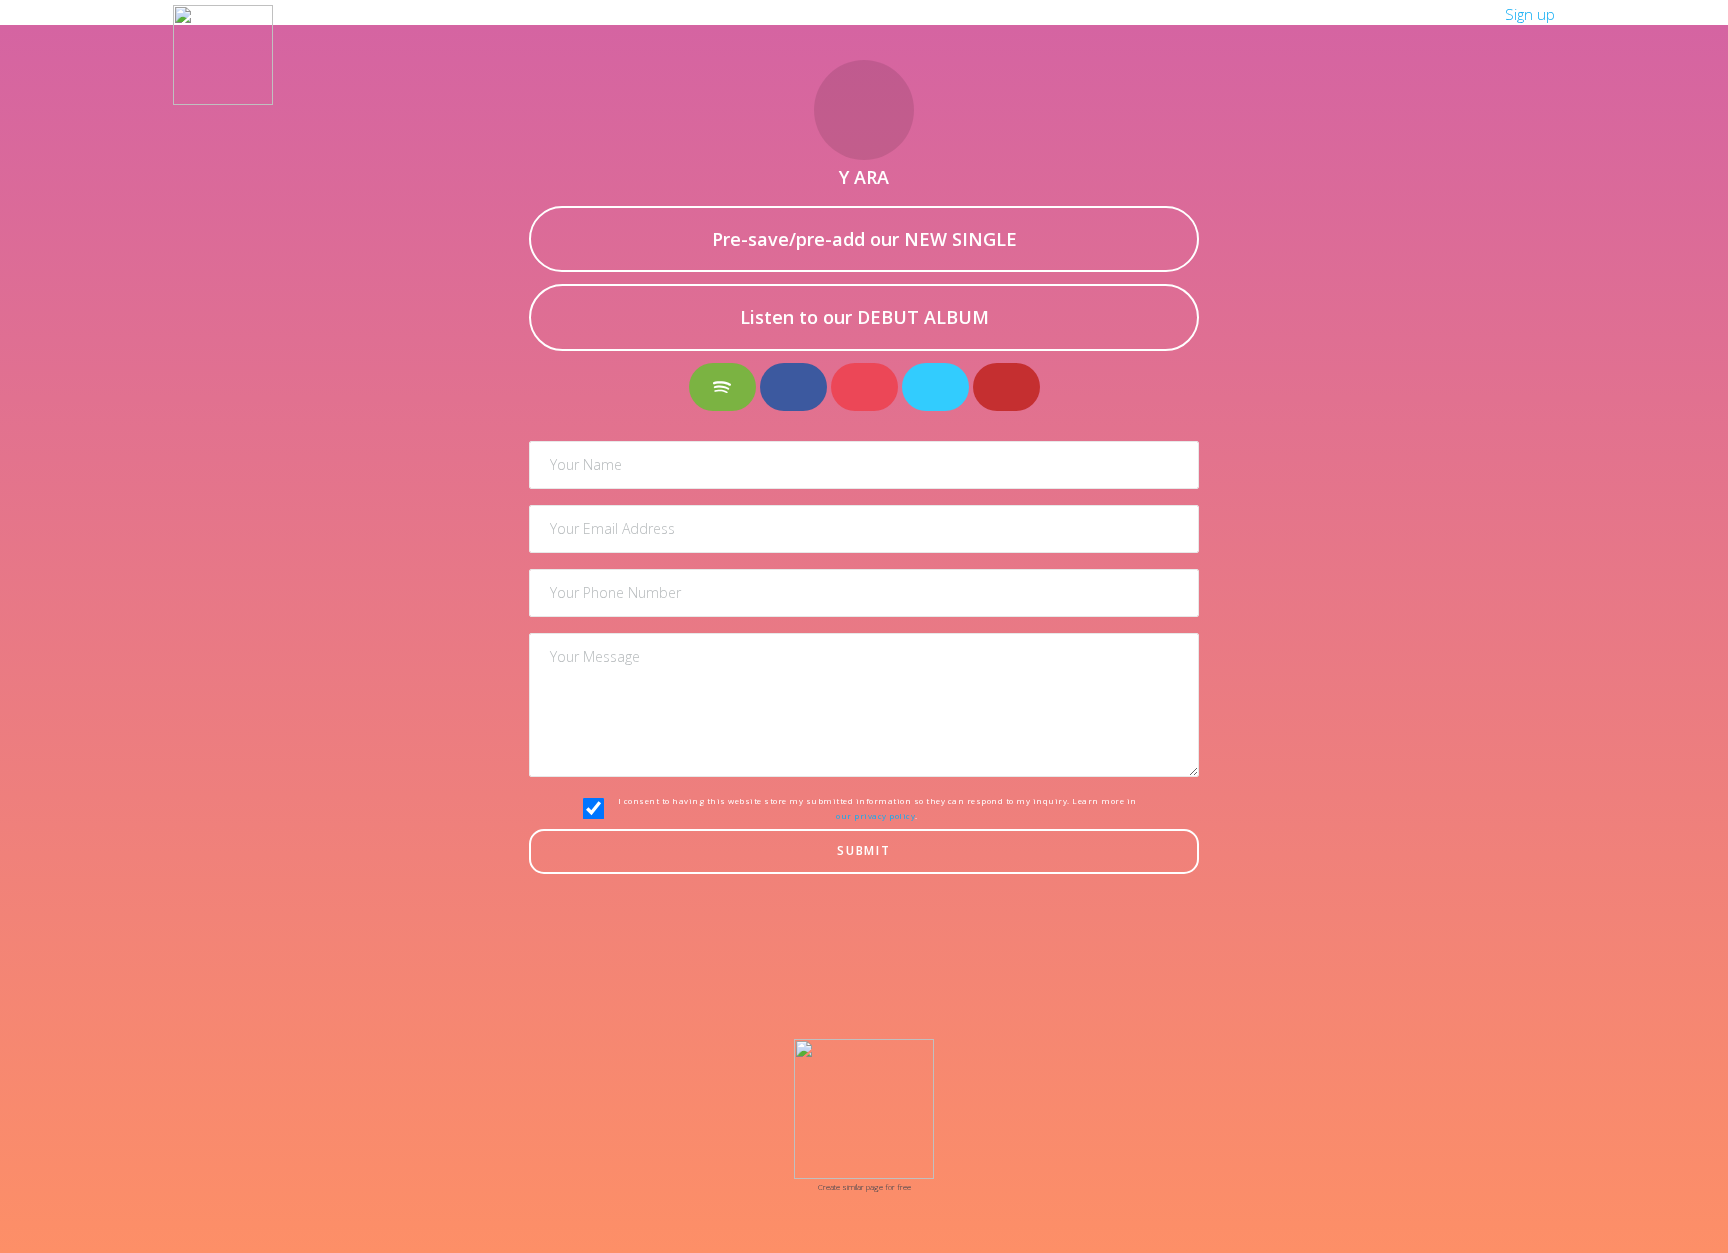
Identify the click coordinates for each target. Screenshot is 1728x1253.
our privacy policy (875, 815)
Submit (863, 850)
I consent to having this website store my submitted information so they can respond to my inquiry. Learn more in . (877, 808)
